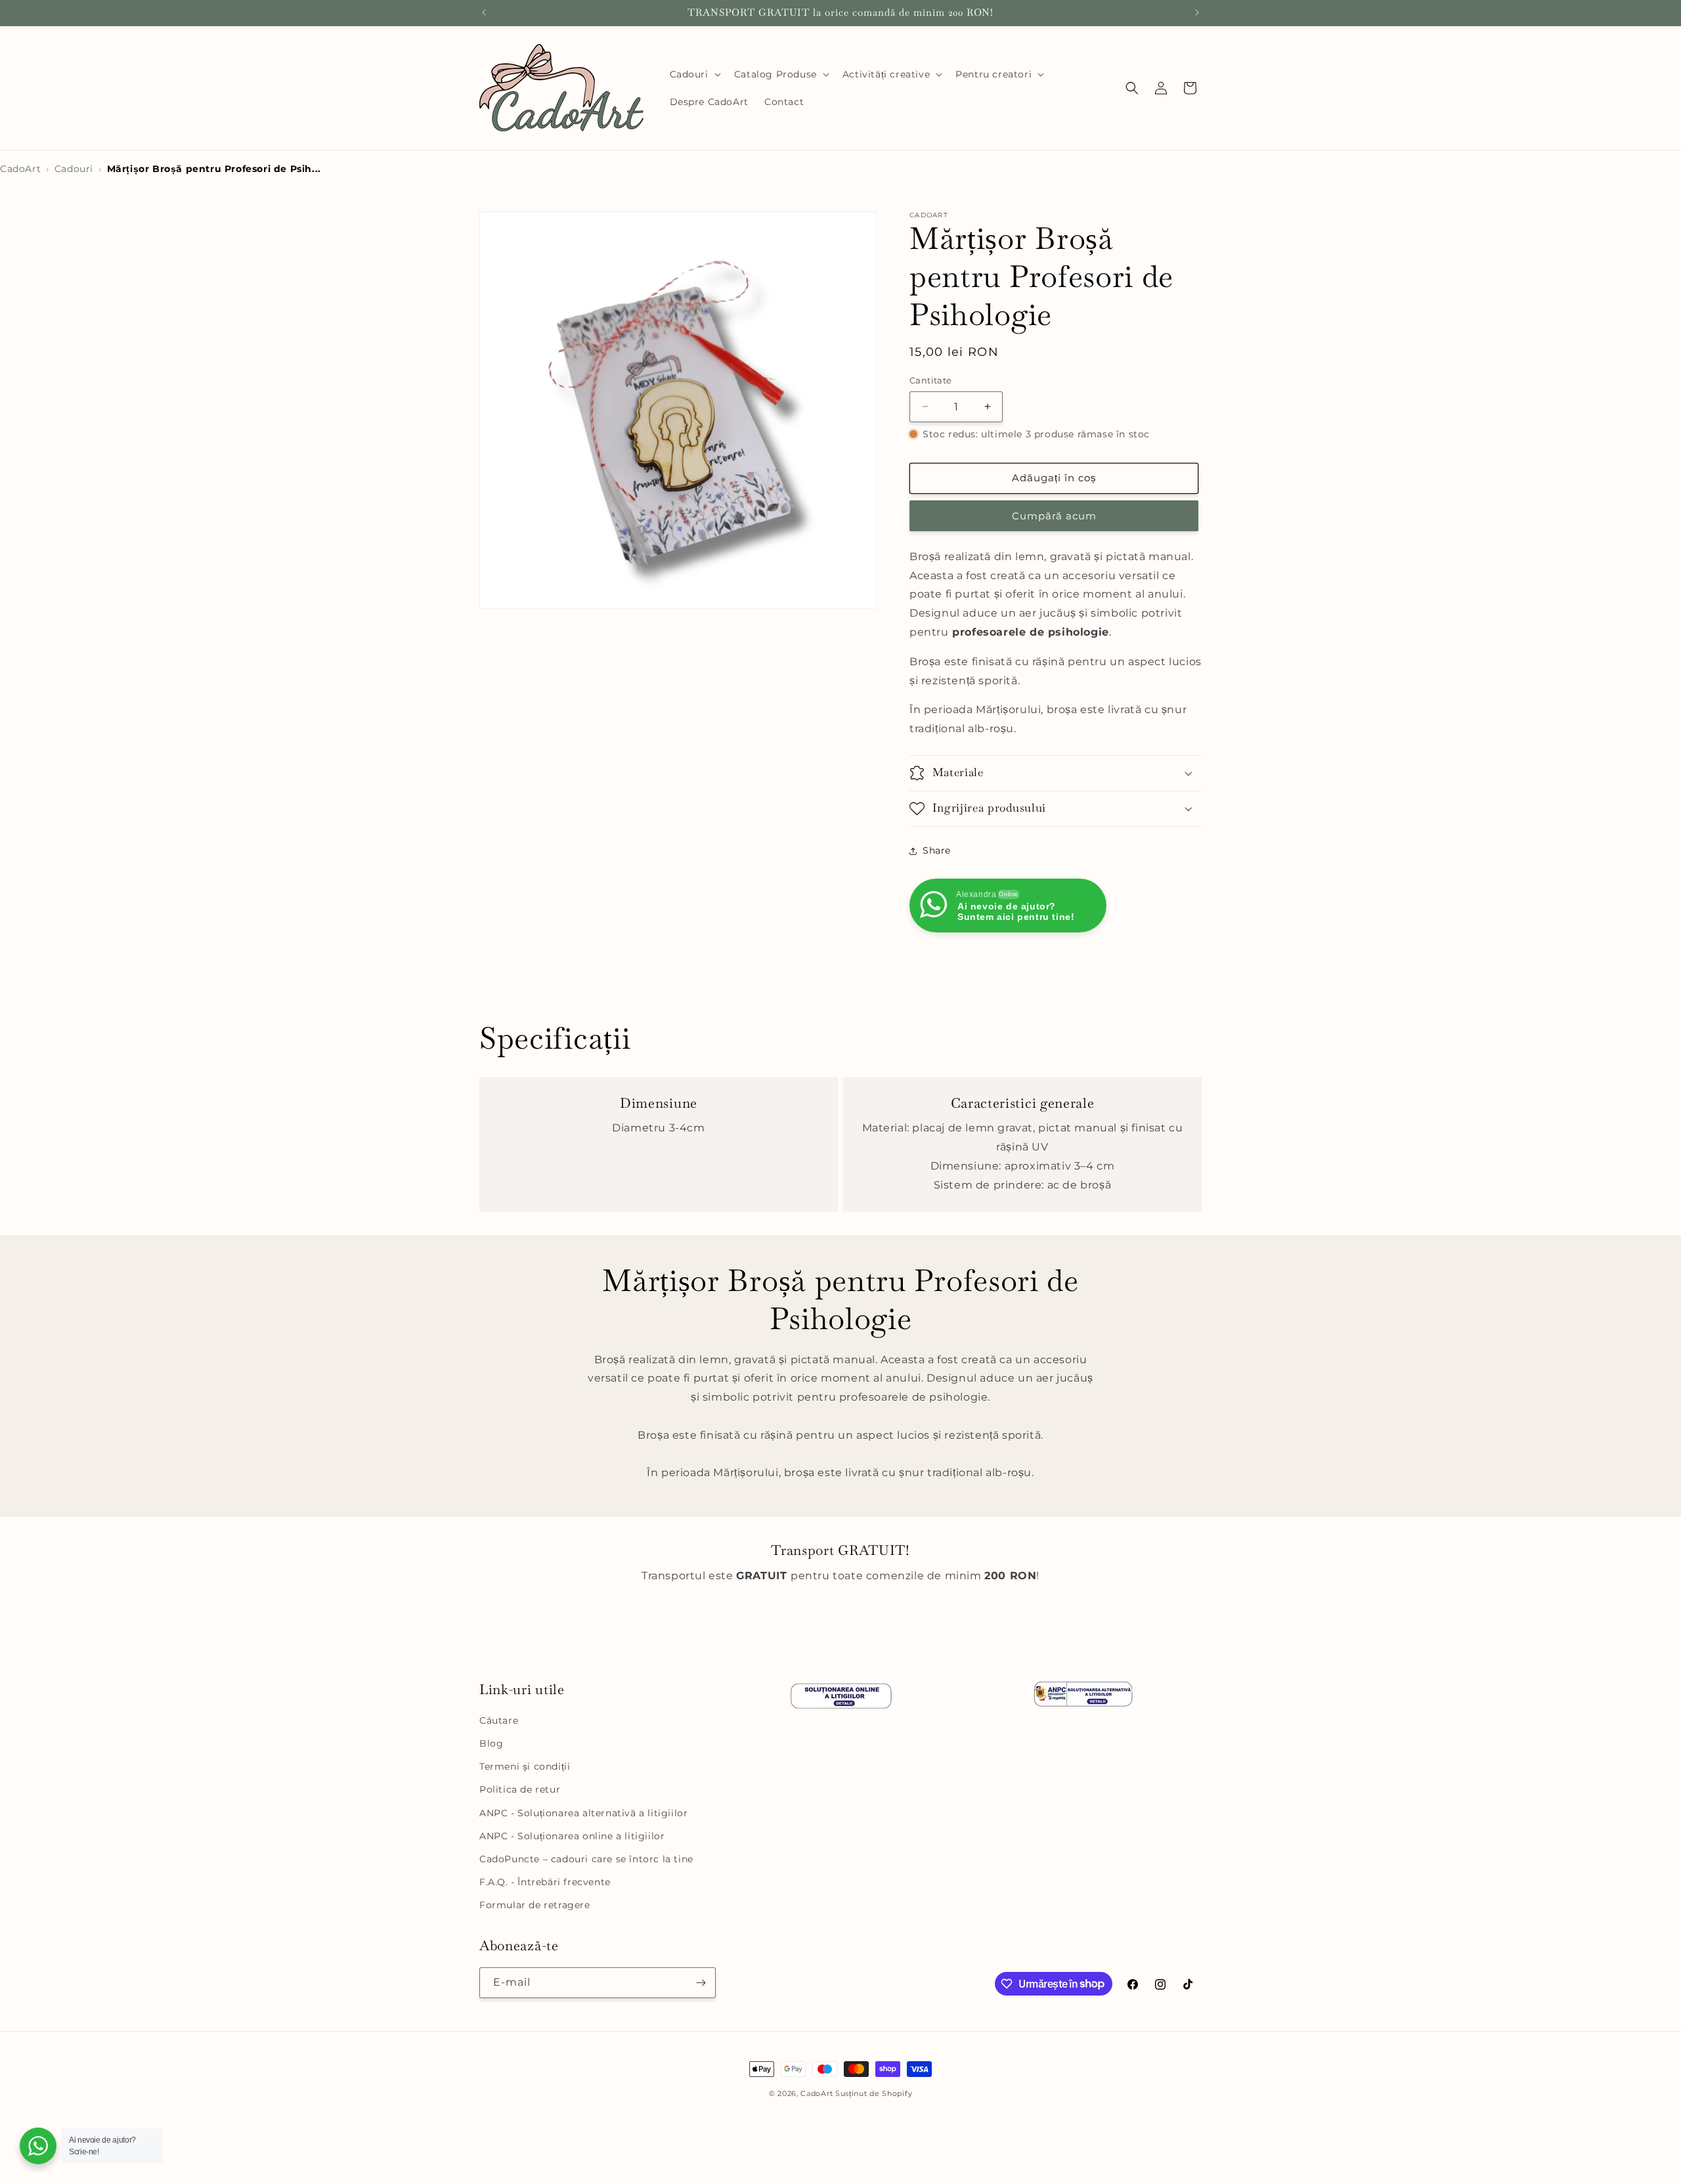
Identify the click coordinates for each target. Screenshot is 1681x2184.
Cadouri (74, 169)
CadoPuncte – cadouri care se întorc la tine (586, 1859)
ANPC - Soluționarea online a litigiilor (572, 1836)
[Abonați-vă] (701, 1983)
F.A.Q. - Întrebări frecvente (545, 1882)
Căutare (499, 1720)
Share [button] (937, 850)
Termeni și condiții (525, 1766)
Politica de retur (520, 1789)
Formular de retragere (535, 1905)
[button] (694, 74)
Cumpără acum (1054, 516)
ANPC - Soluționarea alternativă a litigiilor (583, 1813)
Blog (491, 1743)
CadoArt (20, 169)
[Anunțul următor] (1197, 12)
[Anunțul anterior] (484, 12)
